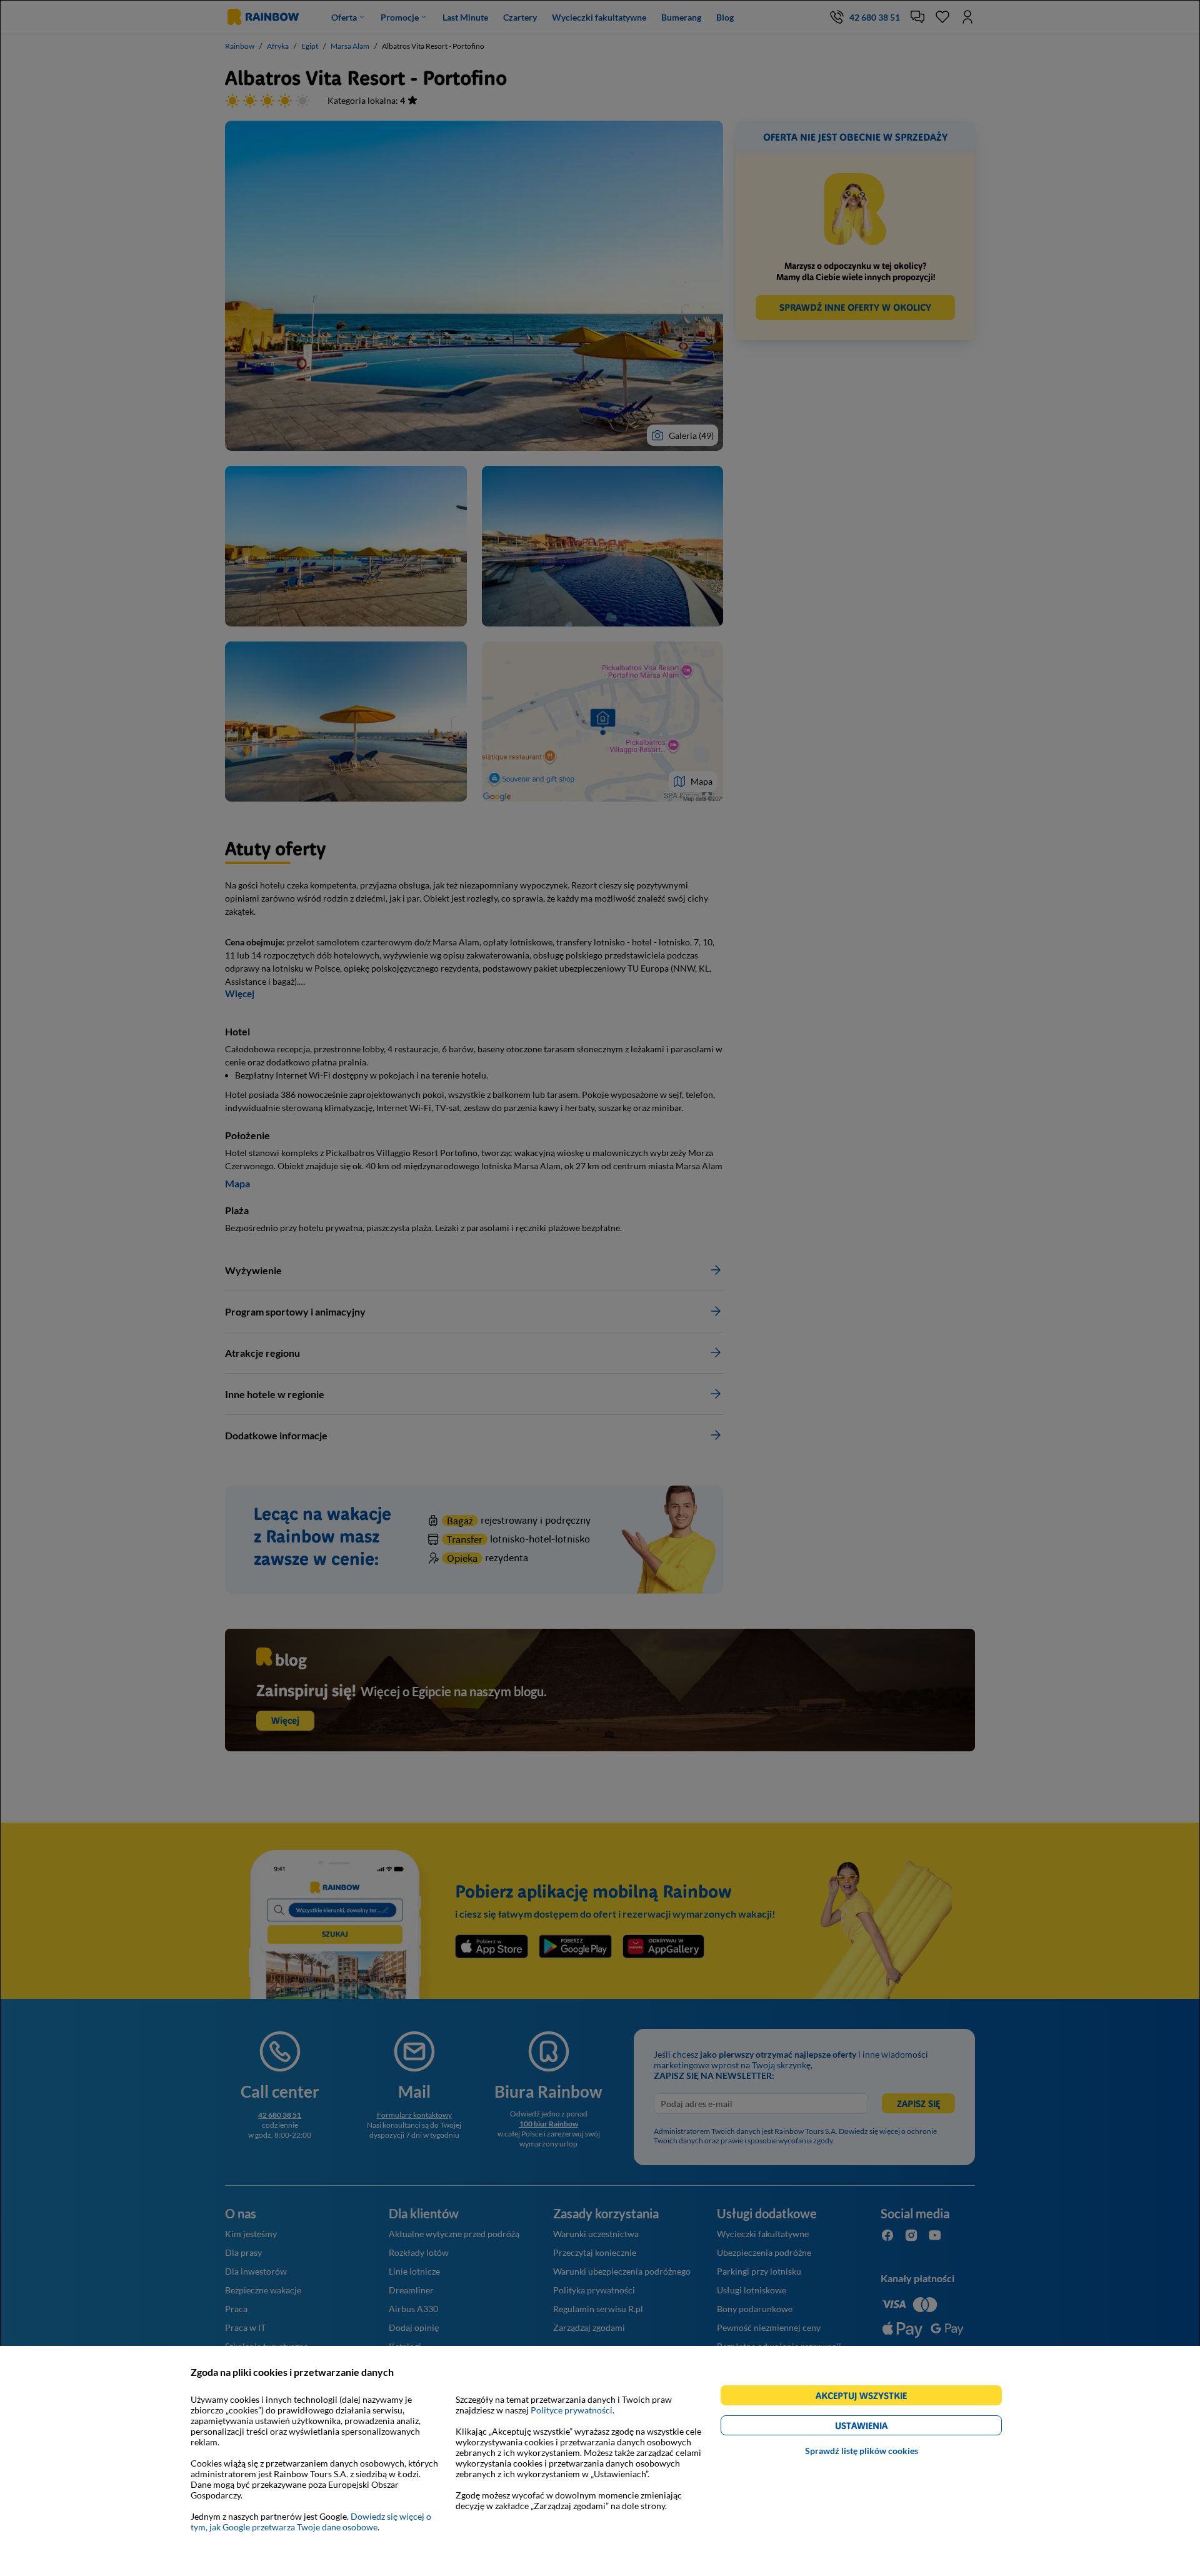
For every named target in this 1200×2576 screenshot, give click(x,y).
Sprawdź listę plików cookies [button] (862, 2451)
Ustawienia (883, 2428)
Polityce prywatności (572, 2410)
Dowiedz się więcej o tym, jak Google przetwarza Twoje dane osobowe (311, 2522)
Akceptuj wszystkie (867, 2397)
